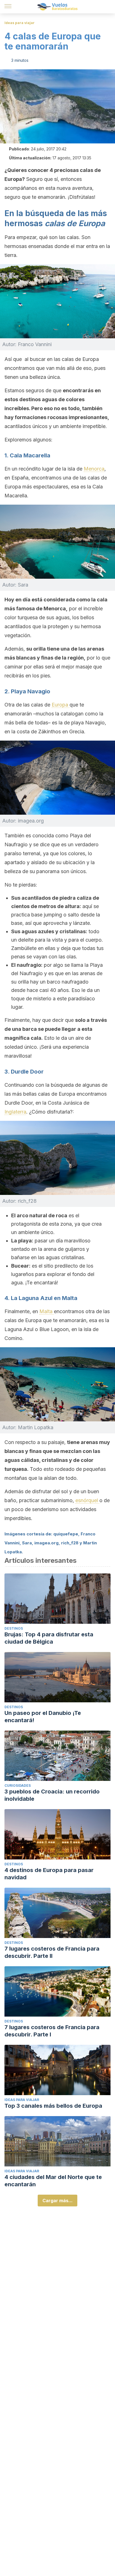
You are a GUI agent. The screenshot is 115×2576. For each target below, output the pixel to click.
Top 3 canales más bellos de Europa (53, 2106)
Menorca (94, 469)
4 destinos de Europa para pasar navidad (49, 1874)
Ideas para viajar (20, 23)
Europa (61, 705)
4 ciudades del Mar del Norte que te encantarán (53, 2181)
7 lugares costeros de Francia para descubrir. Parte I (52, 2031)
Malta (47, 1311)
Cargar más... (57, 2201)
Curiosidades (18, 1786)
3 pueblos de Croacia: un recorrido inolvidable (52, 1795)
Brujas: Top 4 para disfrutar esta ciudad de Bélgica (49, 1638)
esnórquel (87, 1500)
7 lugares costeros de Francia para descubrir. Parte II (52, 1952)
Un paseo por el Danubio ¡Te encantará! (43, 1717)
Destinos (14, 1628)
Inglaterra (15, 1112)
